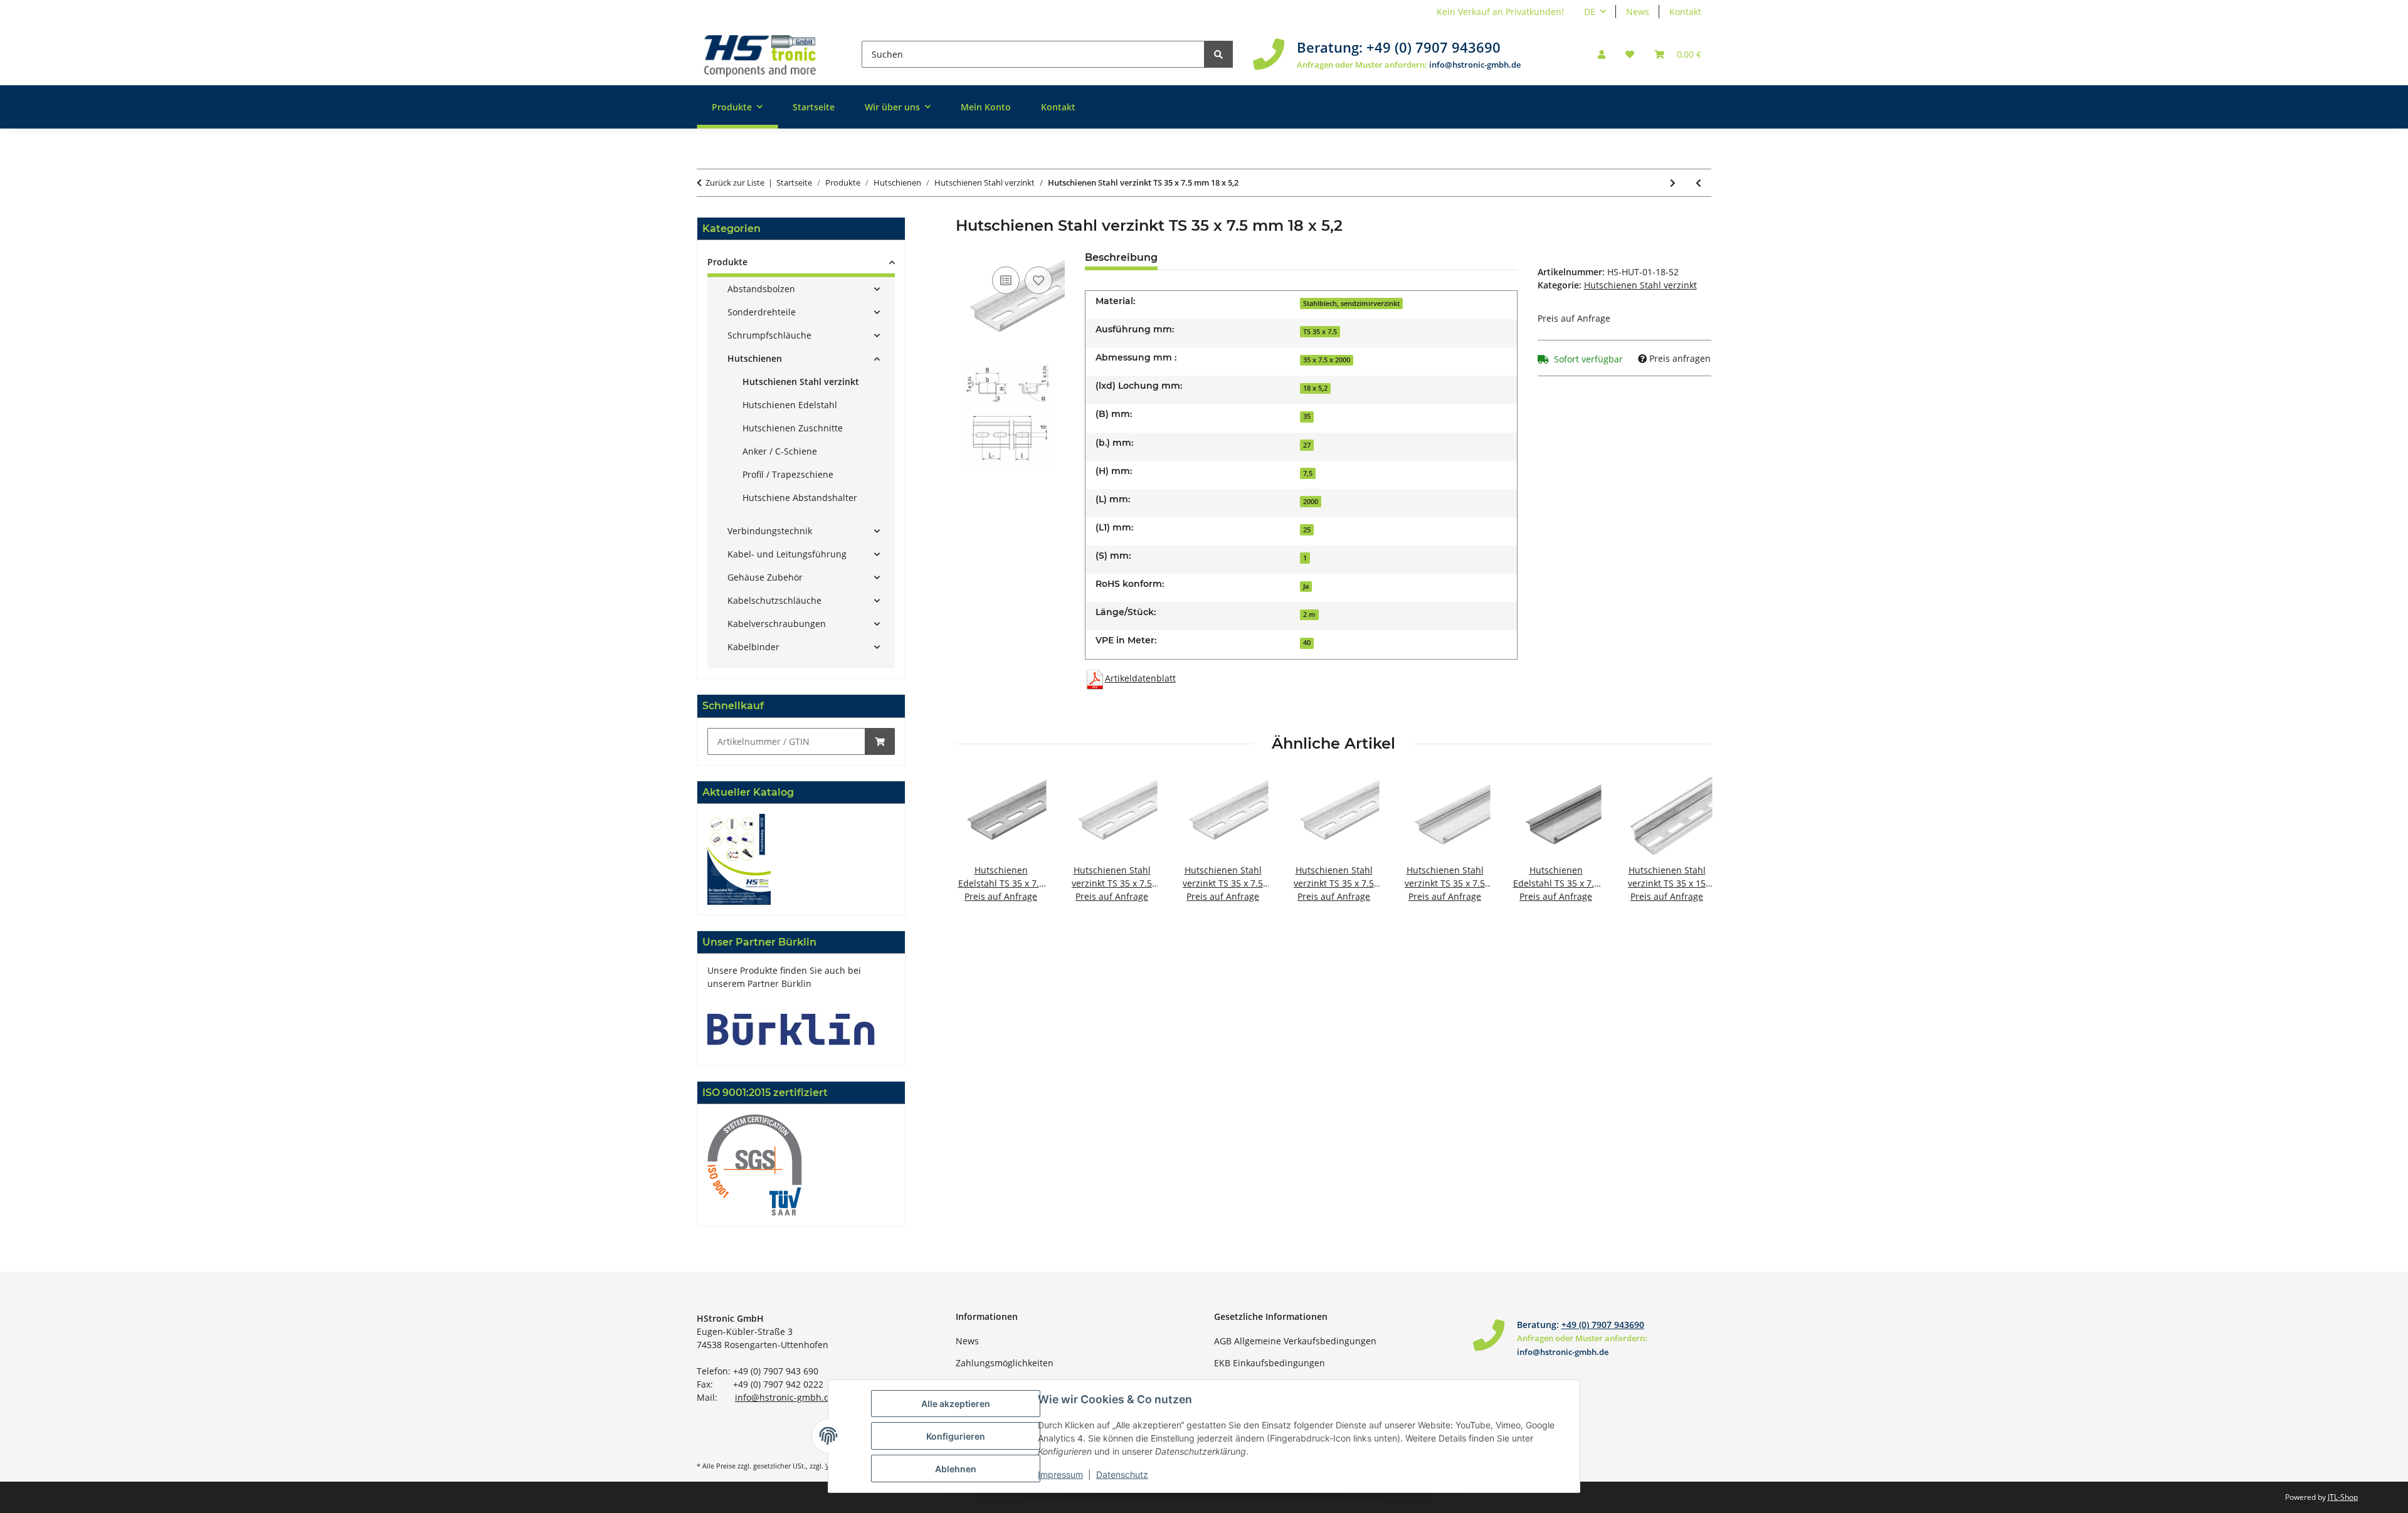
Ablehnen (956, 1469)
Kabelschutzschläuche (774, 600)
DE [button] (1590, 12)
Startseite (814, 107)
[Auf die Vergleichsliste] (1006, 280)
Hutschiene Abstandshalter (800, 498)
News (1638, 12)
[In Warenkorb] (880, 741)
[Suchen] (1218, 54)
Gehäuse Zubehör (765, 577)
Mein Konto (986, 107)
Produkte (727, 262)
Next (1691, 846)
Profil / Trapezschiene (788, 474)
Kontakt (1685, 12)
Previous (976, 846)
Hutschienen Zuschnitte (793, 428)
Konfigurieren (956, 1436)
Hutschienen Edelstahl (790, 405)
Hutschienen (755, 358)
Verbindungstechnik (770, 531)
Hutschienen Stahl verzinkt (1640, 285)
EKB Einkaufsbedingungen (1270, 1363)
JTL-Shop (2343, 1497)
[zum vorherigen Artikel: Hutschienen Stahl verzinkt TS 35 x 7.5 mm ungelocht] (1698, 183)
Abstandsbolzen (761, 289)
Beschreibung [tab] (1121, 257)
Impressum (1060, 1474)
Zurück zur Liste (735, 182)
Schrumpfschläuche (769, 335)
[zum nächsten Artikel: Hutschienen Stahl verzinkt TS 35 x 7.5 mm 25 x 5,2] (1673, 183)
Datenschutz (1122, 1474)
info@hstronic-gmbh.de (1475, 65)
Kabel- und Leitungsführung (787, 554)
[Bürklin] (791, 1028)
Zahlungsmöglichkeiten (1005, 1363)
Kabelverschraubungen (777, 624)
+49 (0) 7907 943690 (1434, 47)
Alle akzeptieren (956, 1404)
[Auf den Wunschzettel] (1038, 280)
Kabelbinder (753, 647)
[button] (1602, 54)
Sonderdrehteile (762, 312)
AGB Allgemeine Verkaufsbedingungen (1295, 1341)
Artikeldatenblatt (1140, 678)
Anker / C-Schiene (780, 451)
